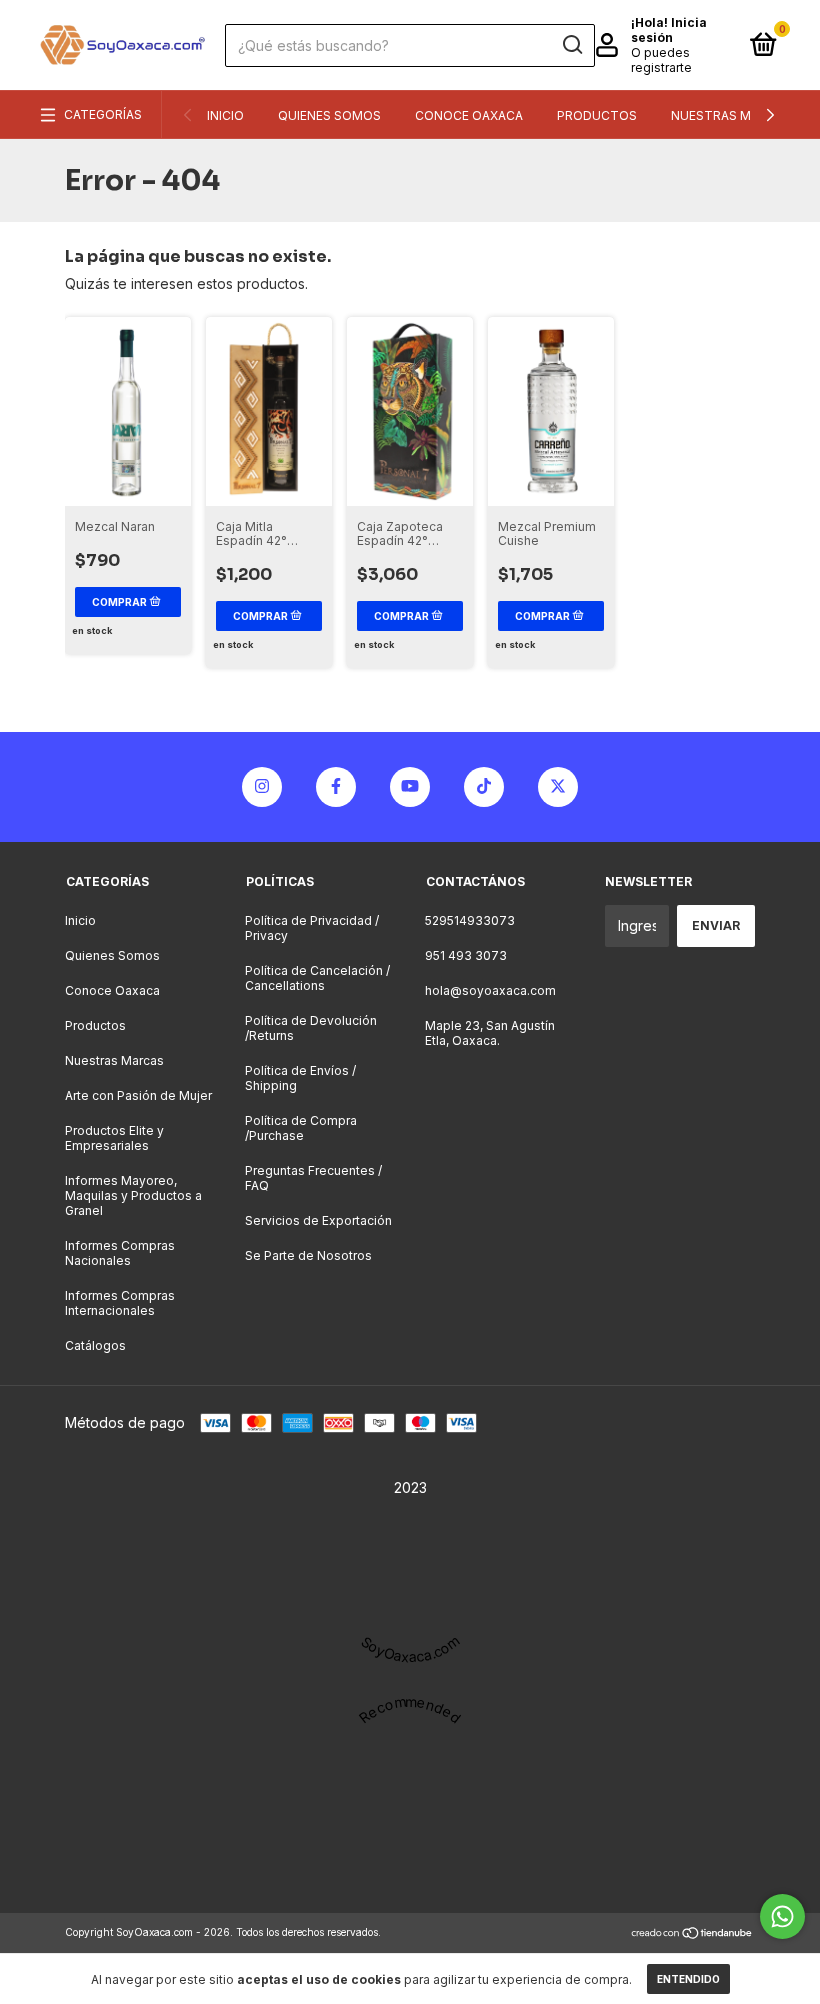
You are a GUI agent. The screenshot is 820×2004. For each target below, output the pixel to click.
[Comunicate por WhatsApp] (782, 1916)
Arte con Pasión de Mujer (138, 1095)
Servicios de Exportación (318, 1220)
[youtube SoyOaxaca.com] (410, 787)
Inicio (225, 115)
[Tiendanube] (692, 1934)
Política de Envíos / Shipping (300, 1078)
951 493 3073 (466, 955)
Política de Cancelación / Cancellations (317, 978)
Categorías (103, 114)
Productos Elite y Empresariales (114, 1138)
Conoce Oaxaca (469, 115)
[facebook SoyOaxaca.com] (336, 787)
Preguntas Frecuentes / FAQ (313, 1178)
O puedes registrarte (661, 60)
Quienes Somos (329, 115)
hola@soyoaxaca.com (490, 990)
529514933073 (470, 920)
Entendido (688, 1979)
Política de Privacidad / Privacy (312, 928)
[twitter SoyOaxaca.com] (558, 787)
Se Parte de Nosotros (308, 1255)
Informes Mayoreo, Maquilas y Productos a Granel (133, 1195)
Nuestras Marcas (731, 115)
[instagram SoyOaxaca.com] (262, 787)
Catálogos (95, 1345)
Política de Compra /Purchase (301, 1128)
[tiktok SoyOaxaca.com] (484, 787)
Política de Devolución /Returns (311, 1028)
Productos (597, 115)
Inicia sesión (669, 30)
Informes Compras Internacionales (120, 1303)
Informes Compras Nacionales (120, 1253)
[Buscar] (571, 45)
